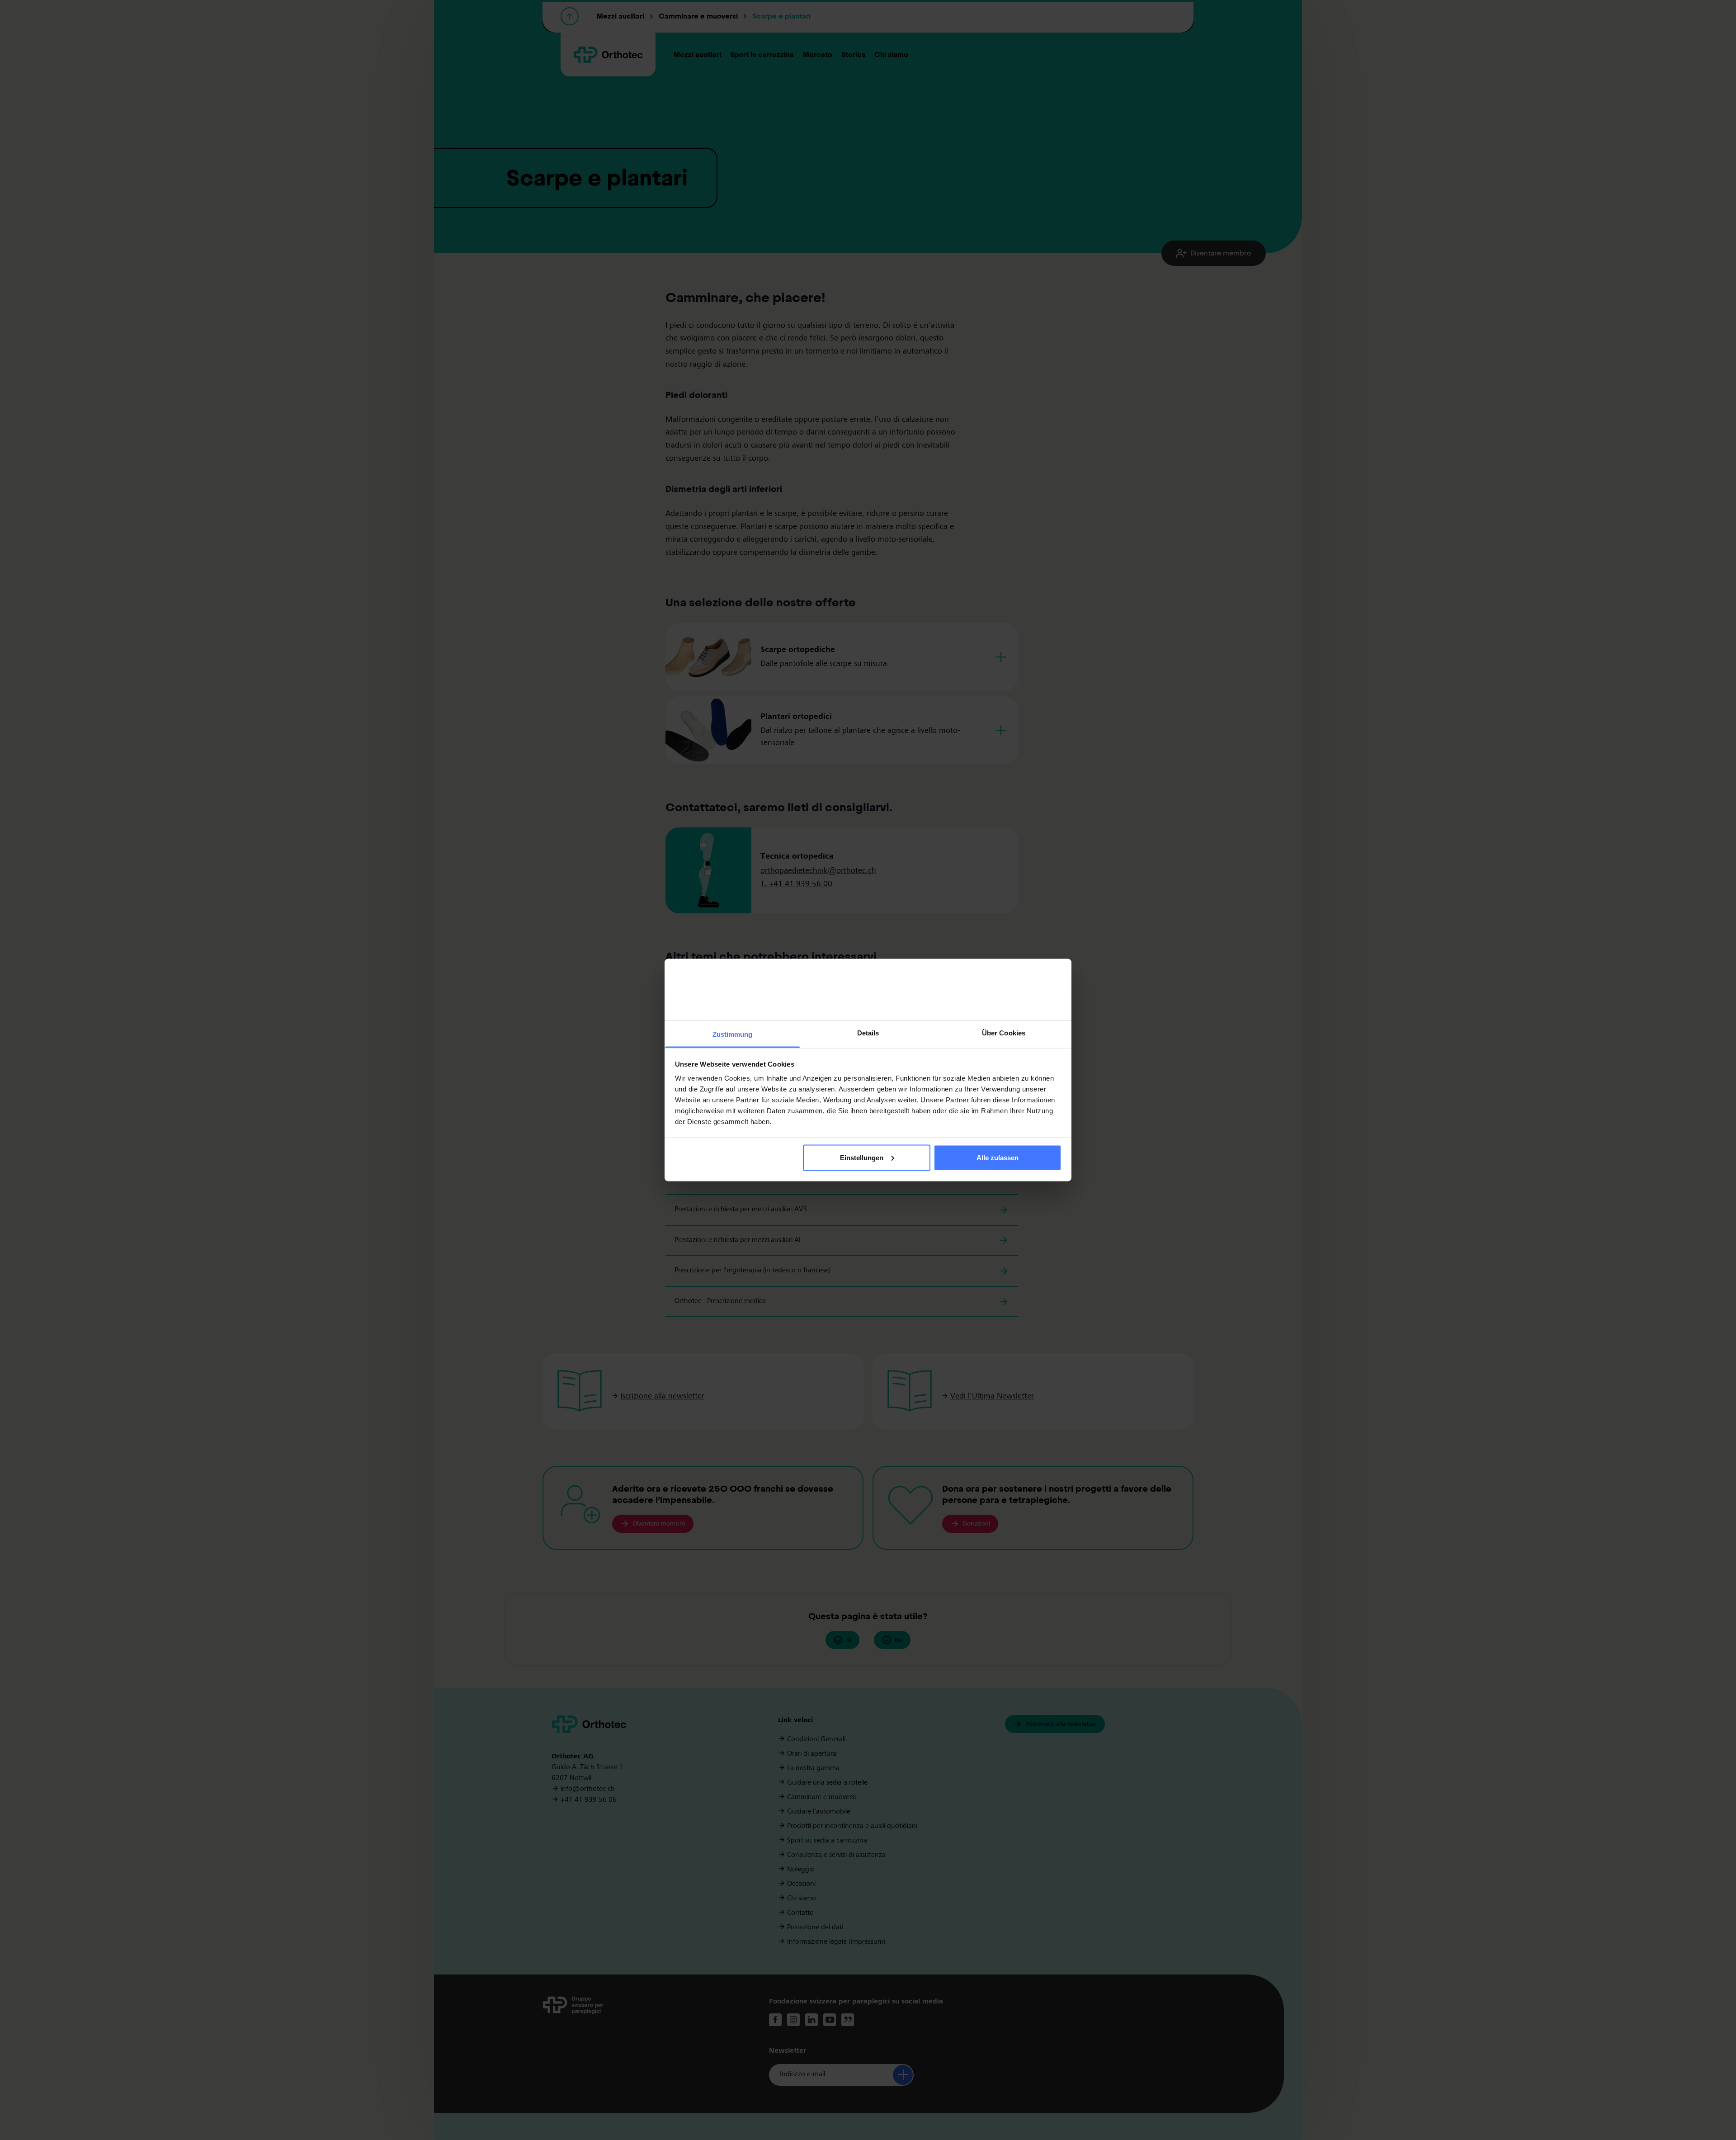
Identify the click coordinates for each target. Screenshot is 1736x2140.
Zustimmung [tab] (733, 1034)
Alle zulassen (998, 1157)
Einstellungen (862, 1157)
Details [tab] (868, 1033)
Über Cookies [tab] (1004, 1033)
